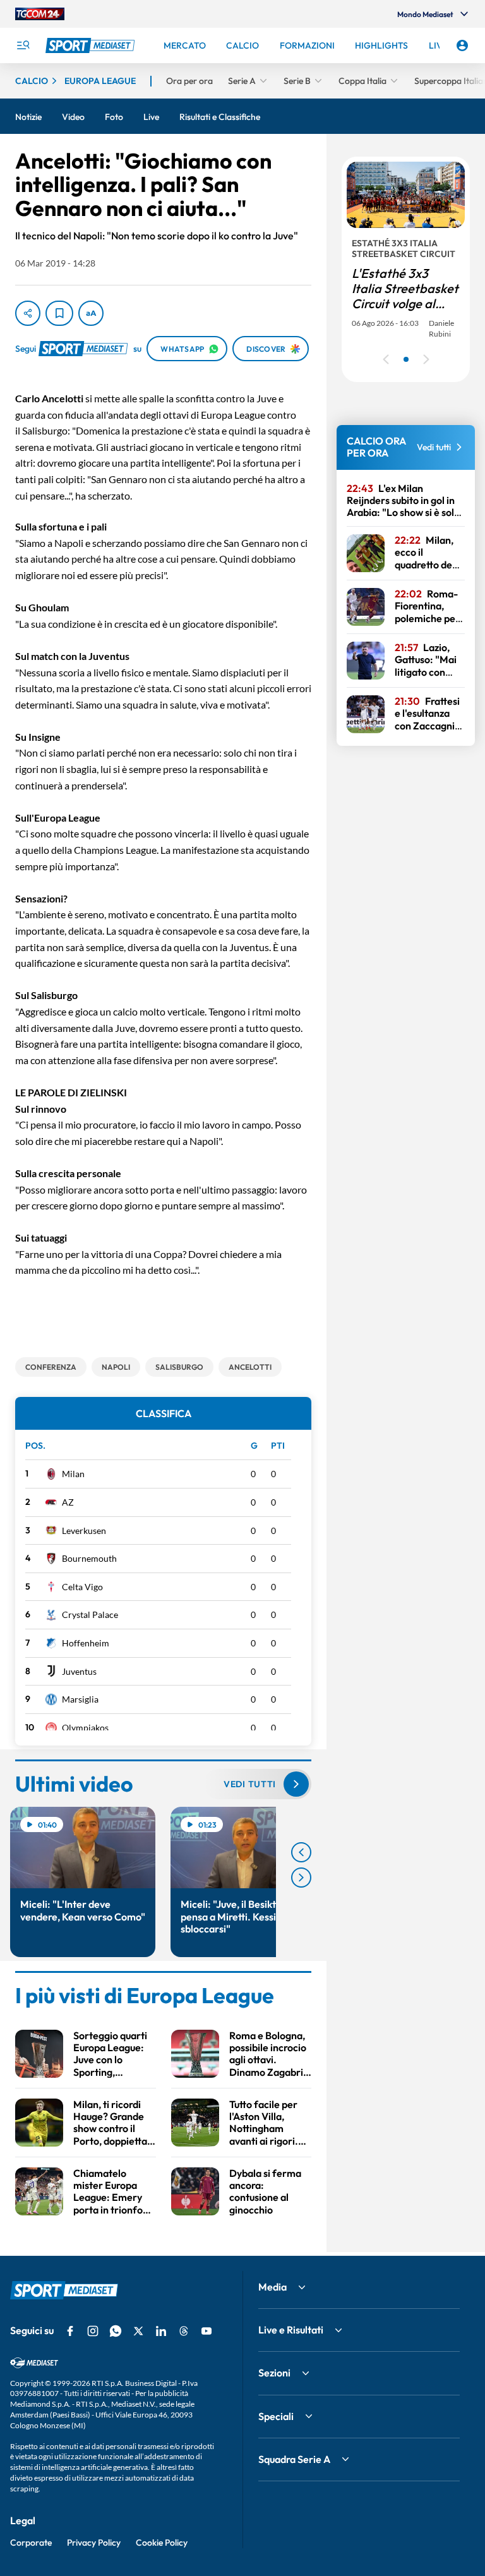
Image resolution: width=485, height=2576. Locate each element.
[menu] (23, 45)
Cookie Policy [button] (162, 2543)
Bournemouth (89, 1558)
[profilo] (462, 45)
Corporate (31, 2543)
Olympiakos (85, 1728)
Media (272, 2287)
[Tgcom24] (40, 14)
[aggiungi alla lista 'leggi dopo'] (59, 313)
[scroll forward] (301, 1878)
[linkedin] (161, 2331)
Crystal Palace (90, 1614)
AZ (68, 1502)
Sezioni (274, 2373)
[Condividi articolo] (28, 313)
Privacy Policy (94, 2543)
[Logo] (92, 45)
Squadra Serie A (294, 2459)
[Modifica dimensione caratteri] (91, 313)
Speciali (276, 2416)
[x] (138, 2331)
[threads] (184, 2331)
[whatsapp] (116, 2331)
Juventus (79, 1671)
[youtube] (207, 2331)
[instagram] (93, 2331)
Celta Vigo (82, 1587)
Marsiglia (80, 1699)
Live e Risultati (291, 2330)
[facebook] (70, 2331)
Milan (73, 1474)
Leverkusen (84, 1531)
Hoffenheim (86, 1643)
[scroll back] (301, 1852)
